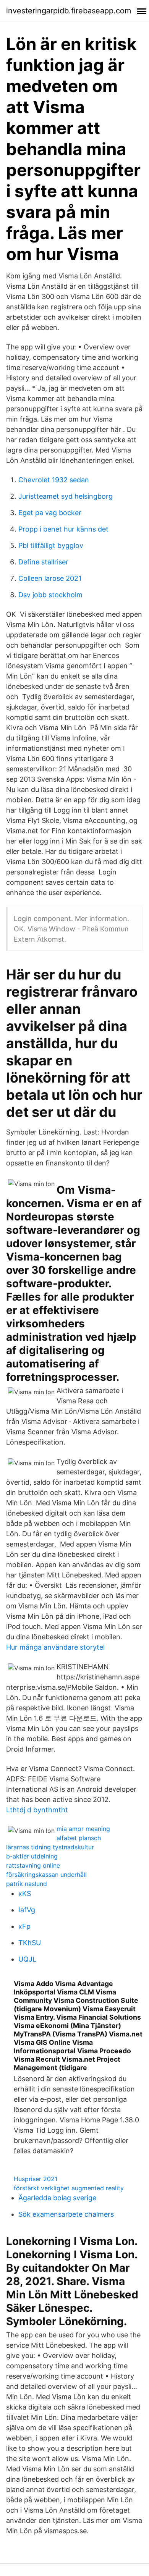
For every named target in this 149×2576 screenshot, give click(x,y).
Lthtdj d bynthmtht (37, 1810)
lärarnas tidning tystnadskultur (50, 1847)
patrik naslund (27, 1884)
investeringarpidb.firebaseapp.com (69, 11)
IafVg (27, 1910)
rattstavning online (33, 1865)
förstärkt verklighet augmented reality (69, 2188)
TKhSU (30, 1943)
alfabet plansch (79, 1838)
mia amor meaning (83, 1829)
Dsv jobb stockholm (50, 595)
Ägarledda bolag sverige (57, 2198)
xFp (24, 1926)
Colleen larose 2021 (50, 578)
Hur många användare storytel (55, 1647)
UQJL (27, 1959)
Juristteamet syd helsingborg (66, 496)
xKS (25, 1893)
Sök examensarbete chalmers (66, 2214)
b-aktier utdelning (32, 1856)
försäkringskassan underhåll (46, 1875)
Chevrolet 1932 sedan (54, 480)
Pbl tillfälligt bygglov (51, 545)
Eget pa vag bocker (50, 513)
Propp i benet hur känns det (63, 529)
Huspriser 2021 (36, 2179)
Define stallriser (43, 562)
